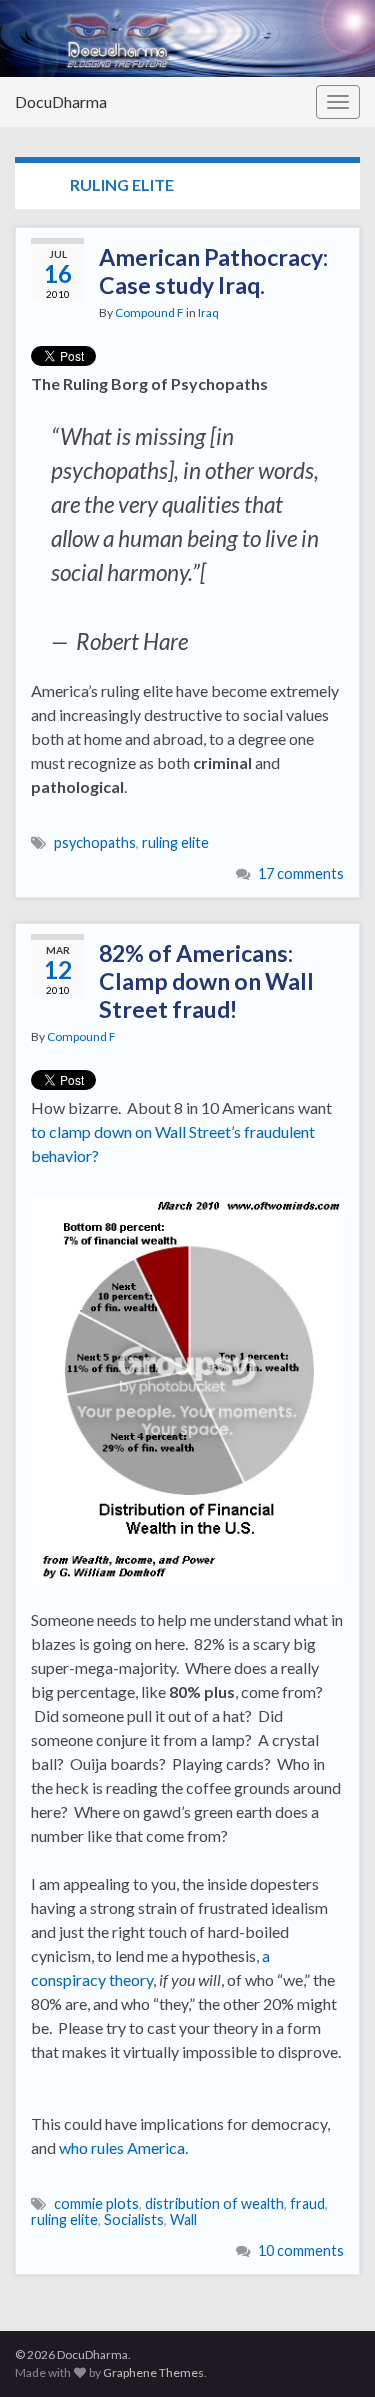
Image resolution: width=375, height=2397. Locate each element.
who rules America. (123, 2147)
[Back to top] (330, 2352)
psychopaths (95, 842)
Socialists (134, 2219)
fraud (307, 2203)
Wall (183, 2219)
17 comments (301, 873)
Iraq (208, 312)
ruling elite (175, 842)
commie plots (96, 2203)
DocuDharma (61, 101)
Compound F (149, 312)
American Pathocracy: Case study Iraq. (213, 271)
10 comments (301, 2250)
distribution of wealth (214, 2203)
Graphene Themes (153, 2372)
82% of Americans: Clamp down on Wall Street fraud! (206, 981)
